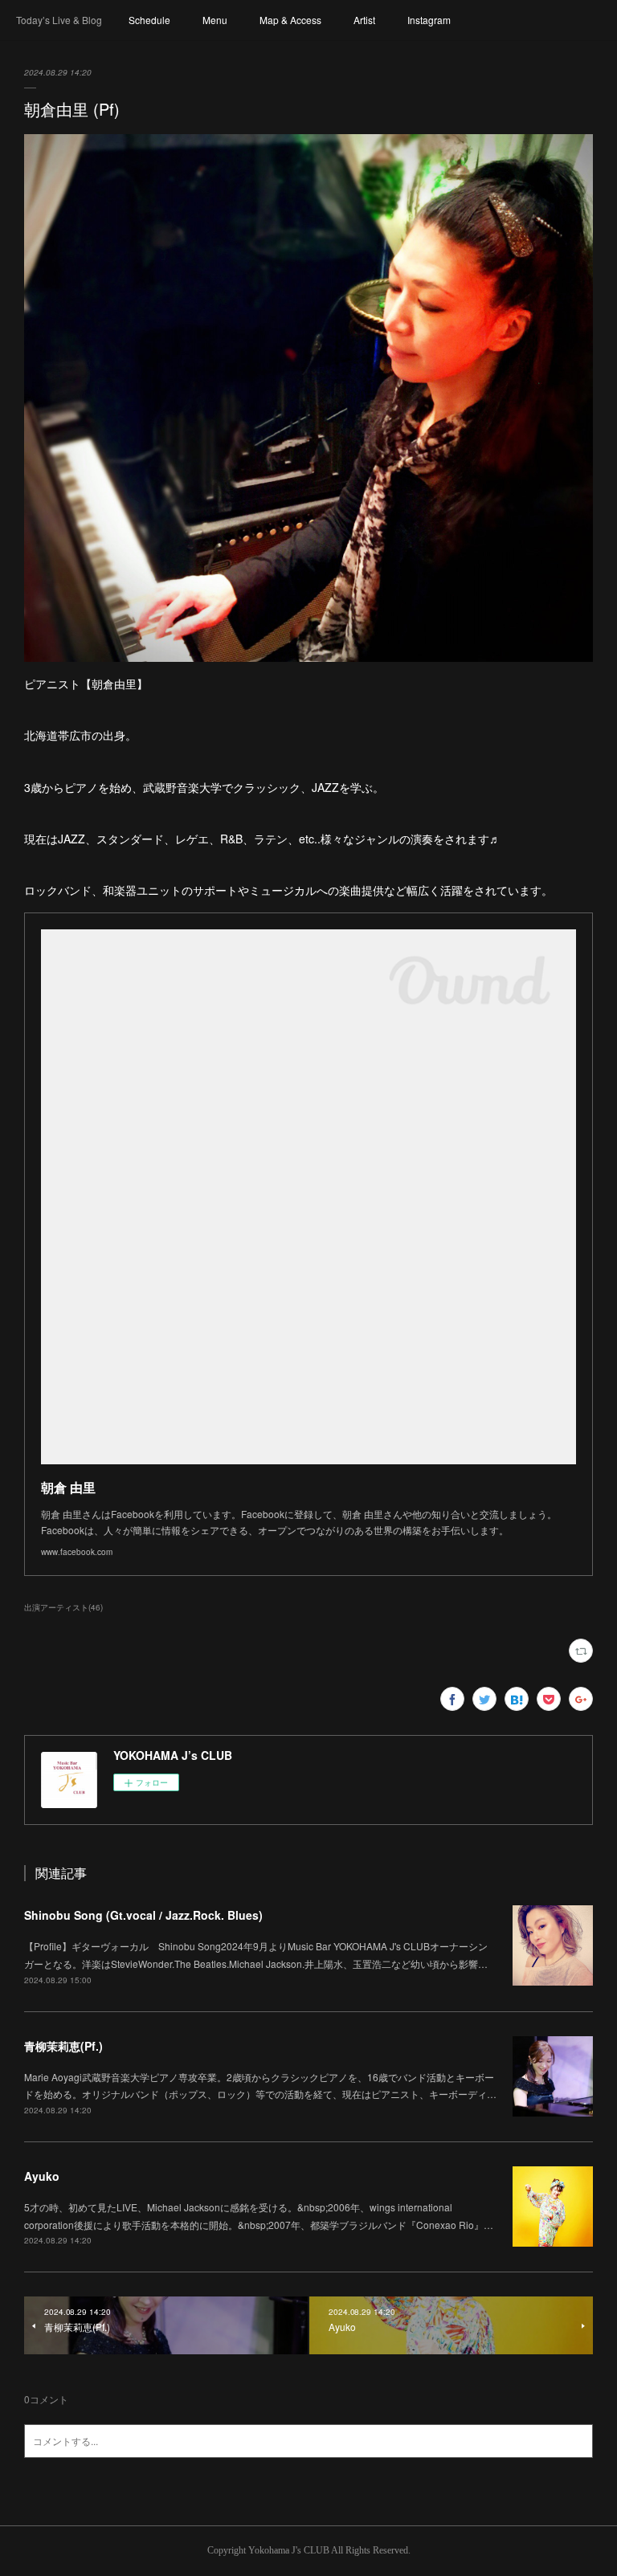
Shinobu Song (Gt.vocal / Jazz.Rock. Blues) (143, 1915)
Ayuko (42, 2176)
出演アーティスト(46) (63, 1607)
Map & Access (290, 20)
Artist (364, 20)
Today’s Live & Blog (59, 20)
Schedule (149, 20)
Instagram (429, 20)
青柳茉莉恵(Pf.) (63, 2046)
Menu (215, 20)
